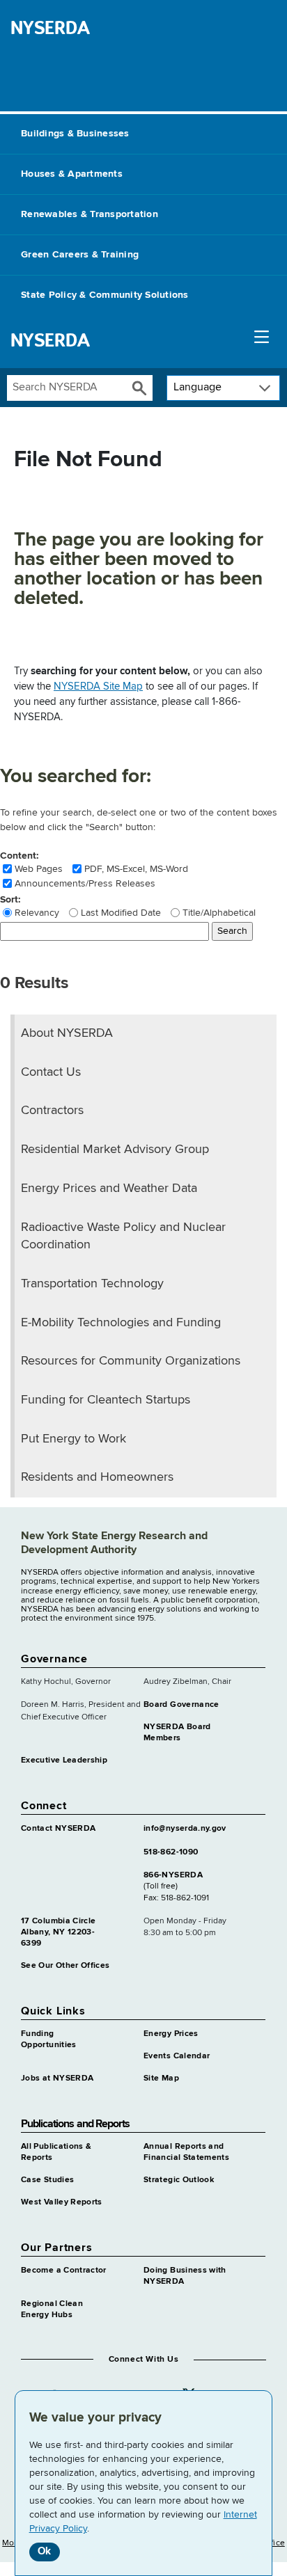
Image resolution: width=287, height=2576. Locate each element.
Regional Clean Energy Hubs (52, 2309)
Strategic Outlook (179, 2180)
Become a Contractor (64, 2271)
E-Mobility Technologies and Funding (121, 1323)
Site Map (161, 2078)
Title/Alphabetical (219, 913)
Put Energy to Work (73, 1439)
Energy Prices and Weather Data (109, 1188)
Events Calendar (177, 2056)
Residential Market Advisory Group (115, 1150)
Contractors (52, 1111)
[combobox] (67, 388)
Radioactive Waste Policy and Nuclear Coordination (123, 1237)
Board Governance (181, 1705)
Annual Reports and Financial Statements (186, 2152)
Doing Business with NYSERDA (185, 2276)
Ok (44, 2551)
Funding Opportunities (49, 2040)
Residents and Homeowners (97, 1477)
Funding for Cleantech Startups (106, 1400)
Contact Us (51, 1072)
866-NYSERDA (173, 1875)
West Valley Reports (62, 2202)
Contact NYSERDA (58, 1829)
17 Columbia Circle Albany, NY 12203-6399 (58, 1932)
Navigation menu (262, 340)
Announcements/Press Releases (85, 884)
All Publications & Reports (56, 2152)
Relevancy (37, 913)
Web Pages (39, 869)
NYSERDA (50, 28)
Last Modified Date (121, 913)
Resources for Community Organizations (131, 1361)
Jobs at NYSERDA (57, 2078)
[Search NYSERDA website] (140, 388)
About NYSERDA (67, 1033)
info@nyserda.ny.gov (185, 1829)
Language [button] (197, 388)
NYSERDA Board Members (177, 1733)
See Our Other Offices (65, 1966)
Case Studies (47, 2180)
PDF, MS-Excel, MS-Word (136, 869)
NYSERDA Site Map (98, 686)
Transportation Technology (92, 1284)
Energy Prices (171, 2034)
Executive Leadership (64, 1760)
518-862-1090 (171, 1852)
